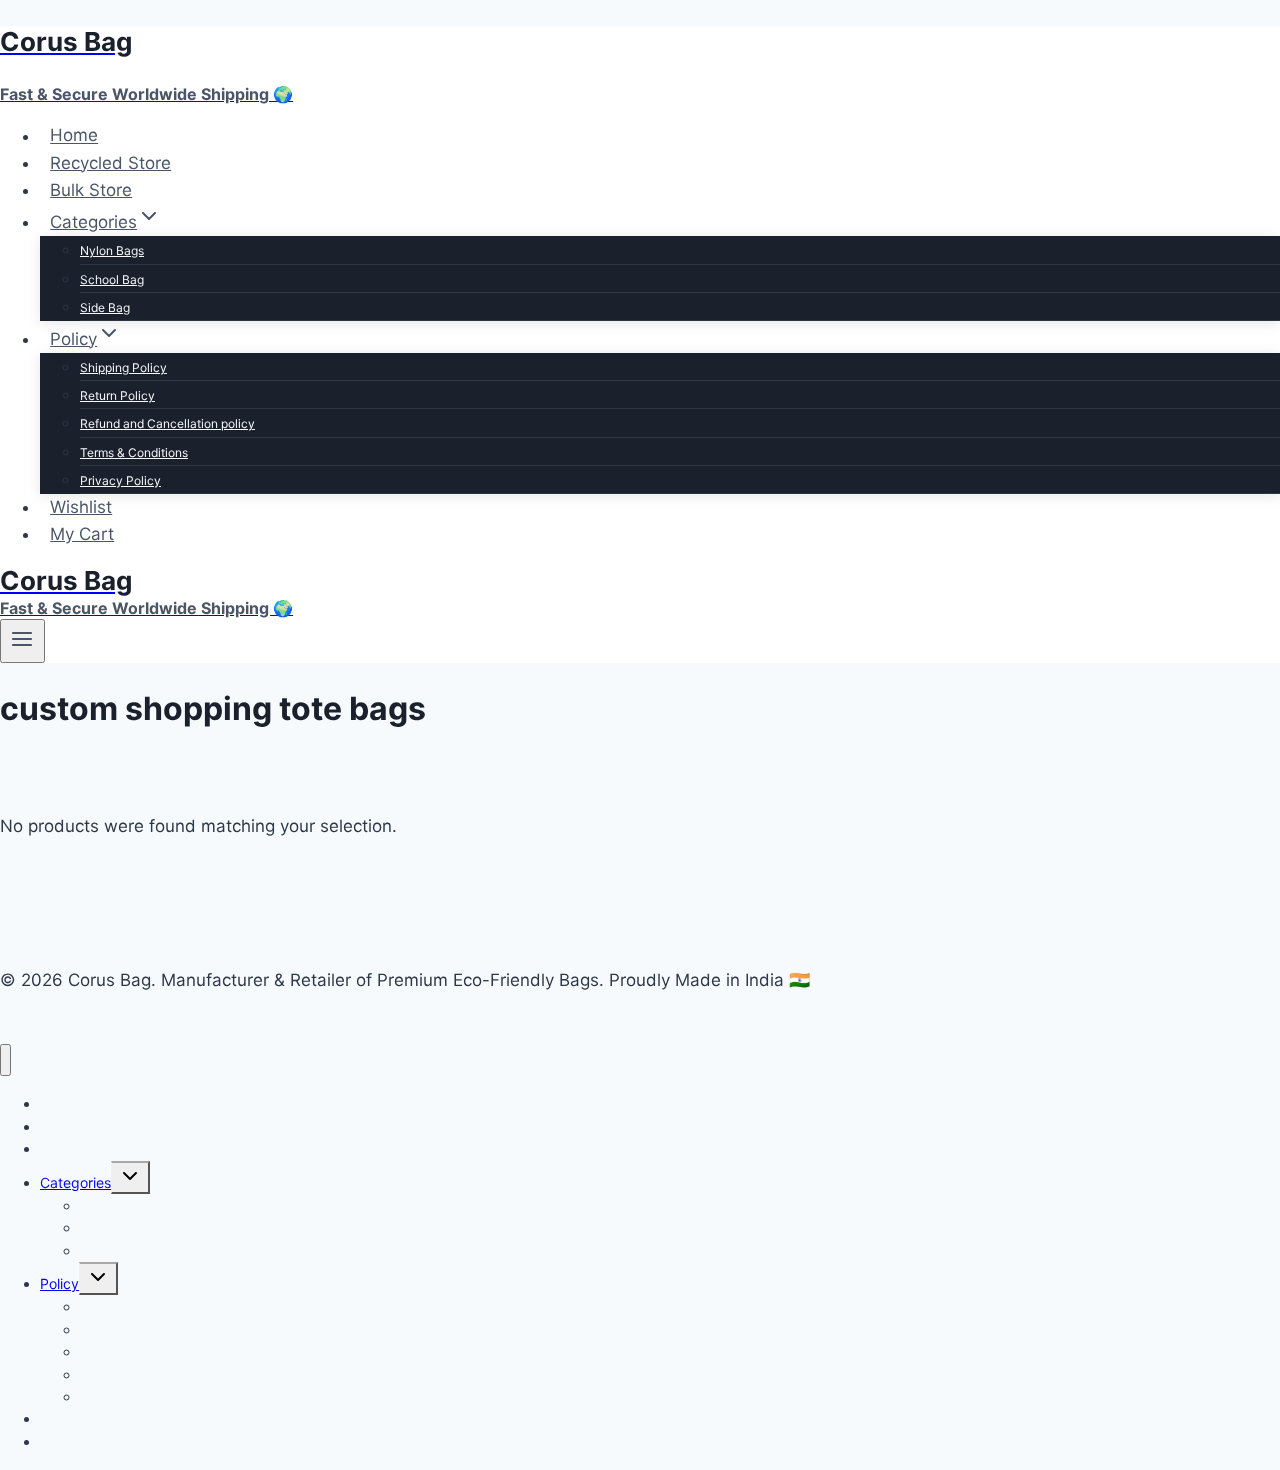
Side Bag (105, 307)
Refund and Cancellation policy (167, 423)
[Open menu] (22, 641)
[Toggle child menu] (130, 1177)
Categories (75, 1182)
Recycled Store (110, 163)
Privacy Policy (120, 480)
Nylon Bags (112, 250)
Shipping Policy (123, 367)
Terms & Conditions (134, 452)
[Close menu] (5, 1060)
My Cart (82, 534)
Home (74, 136)
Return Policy (117, 395)
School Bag (112, 279)
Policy (59, 1283)
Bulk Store (91, 190)
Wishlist (81, 507)
